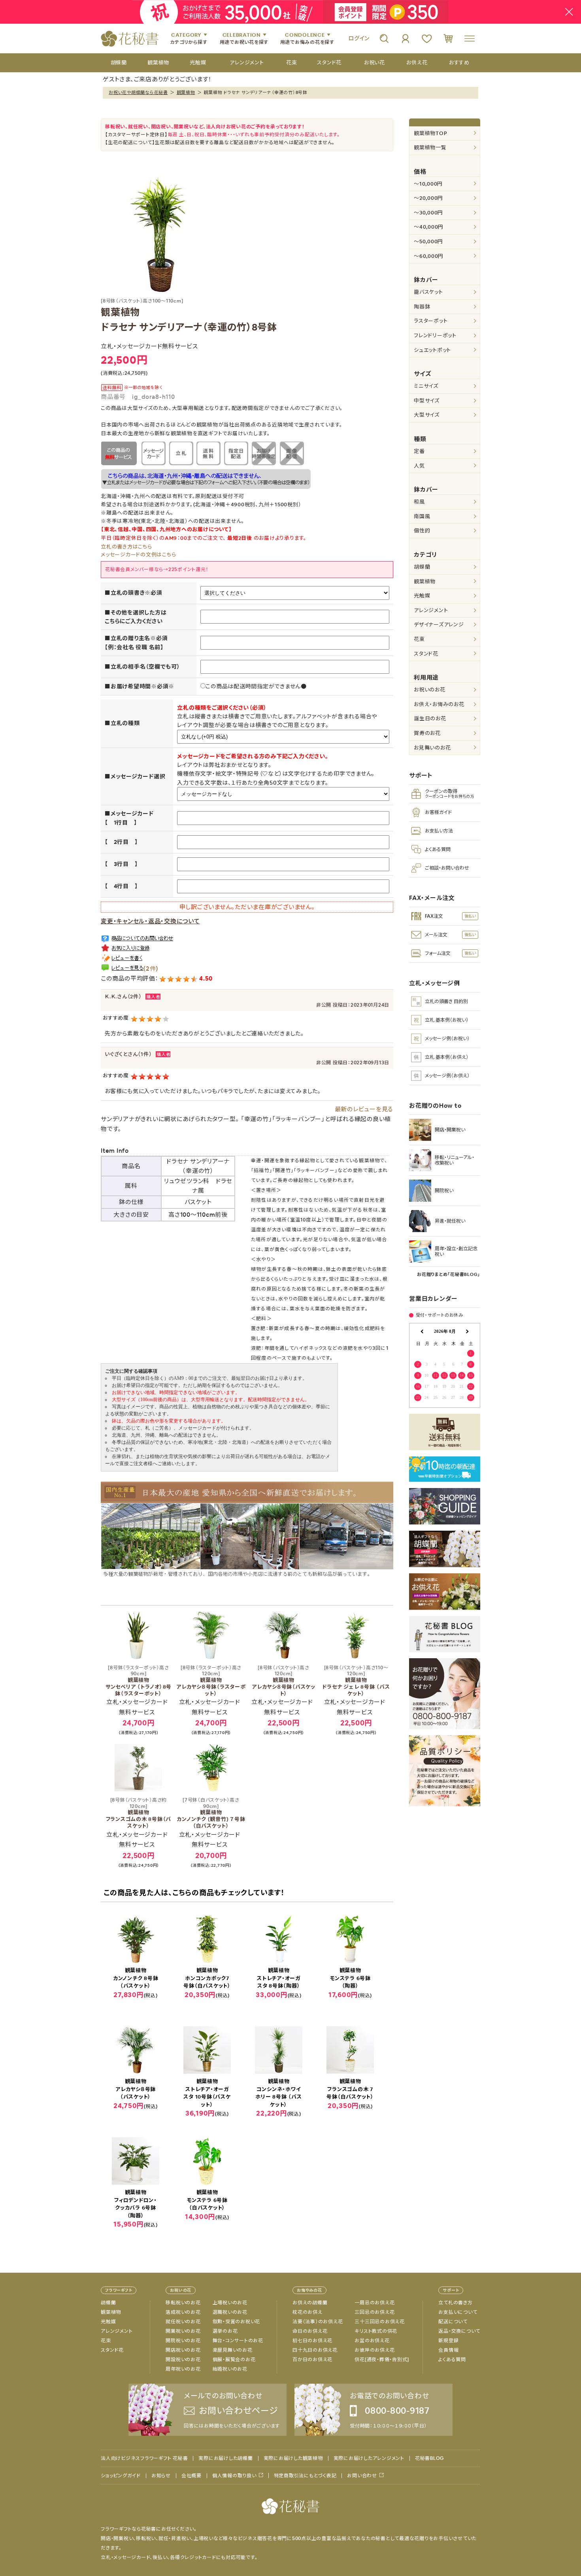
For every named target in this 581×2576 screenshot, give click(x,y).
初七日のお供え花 (312, 2341)
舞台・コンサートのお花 (238, 2341)
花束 (419, 639)
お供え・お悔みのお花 (439, 704)
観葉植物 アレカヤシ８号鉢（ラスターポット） (211, 1681)
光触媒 (422, 596)
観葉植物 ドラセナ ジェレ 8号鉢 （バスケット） (356, 1681)
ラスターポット (431, 321)
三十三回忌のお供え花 (380, 2322)
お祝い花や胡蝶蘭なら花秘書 (138, 92)
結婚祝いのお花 (230, 2369)
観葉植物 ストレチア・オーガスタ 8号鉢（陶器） (279, 1978)
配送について (453, 2322)
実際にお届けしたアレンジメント (369, 2458)
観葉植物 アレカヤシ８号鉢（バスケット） (284, 1681)
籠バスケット (428, 292)
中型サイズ (427, 401)
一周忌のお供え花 (374, 2303)
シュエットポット (432, 350)
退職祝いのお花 (230, 2312)
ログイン (359, 38)
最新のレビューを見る (364, 1109)
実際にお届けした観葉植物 (293, 2458)
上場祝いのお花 (230, 2303)
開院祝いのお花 (183, 2341)
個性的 (422, 531)
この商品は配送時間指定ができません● (256, 686)
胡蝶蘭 (422, 567)
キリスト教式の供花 (376, 2331)
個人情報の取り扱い (234, 2475)
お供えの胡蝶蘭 (310, 2303)
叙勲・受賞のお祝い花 (237, 2322)
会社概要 (191, 2476)
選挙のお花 (225, 2331)
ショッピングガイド (121, 2476)
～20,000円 (428, 198)
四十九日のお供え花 (315, 2350)
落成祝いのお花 (183, 2312)
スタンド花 (426, 654)
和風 (419, 502)
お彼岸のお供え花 (374, 2350)
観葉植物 (186, 92)
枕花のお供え (307, 2312)
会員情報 (448, 2350)
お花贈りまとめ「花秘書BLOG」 (449, 1274)
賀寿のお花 (427, 733)
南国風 (422, 516)
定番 (419, 451)
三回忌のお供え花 (374, 2312)
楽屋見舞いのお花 (233, 2350)
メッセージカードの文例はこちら (138, 555)
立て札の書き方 (455, 2303)
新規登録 (448, 2341)
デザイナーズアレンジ (439, 625)
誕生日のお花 (430, 719)
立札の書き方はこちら (126, 547)
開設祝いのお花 (183, 2360)
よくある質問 (452, 2360)
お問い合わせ (362, 2475)
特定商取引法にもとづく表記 (305, 2476)
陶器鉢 (422, 307)
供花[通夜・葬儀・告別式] (382, 2360)
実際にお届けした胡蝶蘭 (225, 2458)
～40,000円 (429, 227)
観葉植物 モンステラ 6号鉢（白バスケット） (207, 2200)
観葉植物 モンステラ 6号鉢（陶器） (350, 1978)
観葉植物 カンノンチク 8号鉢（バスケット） (136, 1978)
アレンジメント (431, 610)
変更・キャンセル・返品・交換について (150, 921)
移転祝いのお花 (183, 2303)
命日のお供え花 (310, 2331)
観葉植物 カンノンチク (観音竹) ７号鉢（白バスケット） (211, 1813)
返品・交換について (459, 2331)
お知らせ (161, 2476)
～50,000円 (428, 241)
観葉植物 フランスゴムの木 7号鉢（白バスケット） (350, 2089)
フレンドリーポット (435, 335)
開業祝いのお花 (183, 2331)
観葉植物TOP (430, 133)
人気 (419, 466)
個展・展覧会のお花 (234, 2360)
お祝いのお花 (430, 690)
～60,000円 (429, 256)
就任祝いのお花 (183, 2322)
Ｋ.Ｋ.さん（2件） (123, 997)
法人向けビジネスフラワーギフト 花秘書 (144, 2458)
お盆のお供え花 (372, 2341)
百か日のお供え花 (312, 2360)
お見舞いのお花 (432, 748)
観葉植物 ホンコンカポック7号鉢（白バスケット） (207, 1978)
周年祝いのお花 (183, 2369)
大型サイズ (427, 415)
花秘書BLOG (429, 2458)
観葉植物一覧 (430, 147)
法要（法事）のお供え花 (318, 2322)
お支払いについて (458, 2312)
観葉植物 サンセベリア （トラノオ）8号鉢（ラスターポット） (139, 1681)
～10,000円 (428, 184)
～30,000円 (428, 213)
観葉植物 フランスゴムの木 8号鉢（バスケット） (139, 1813)
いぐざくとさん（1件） (128, 1054)
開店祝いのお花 (183, 2350)
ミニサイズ (426, 386)
